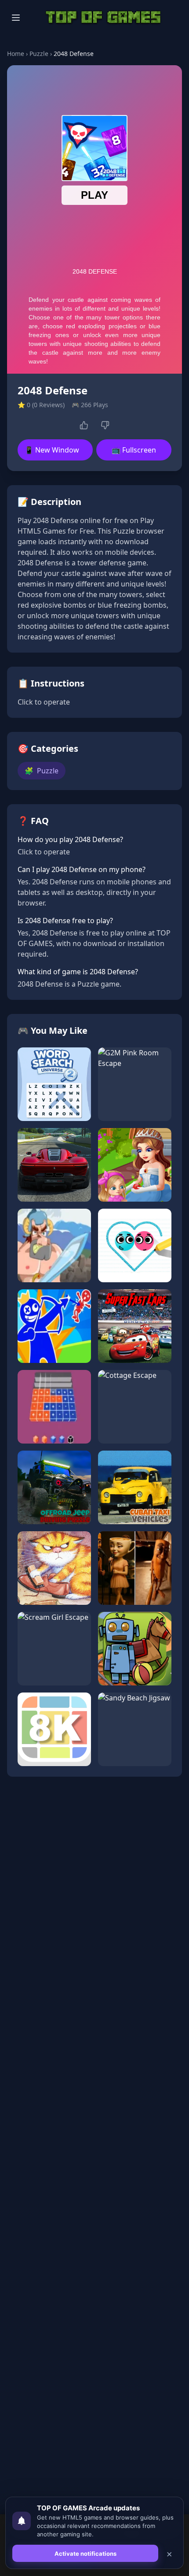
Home (16, 54)
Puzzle (39, 54)
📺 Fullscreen (134, 450)
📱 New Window (52, 450)
